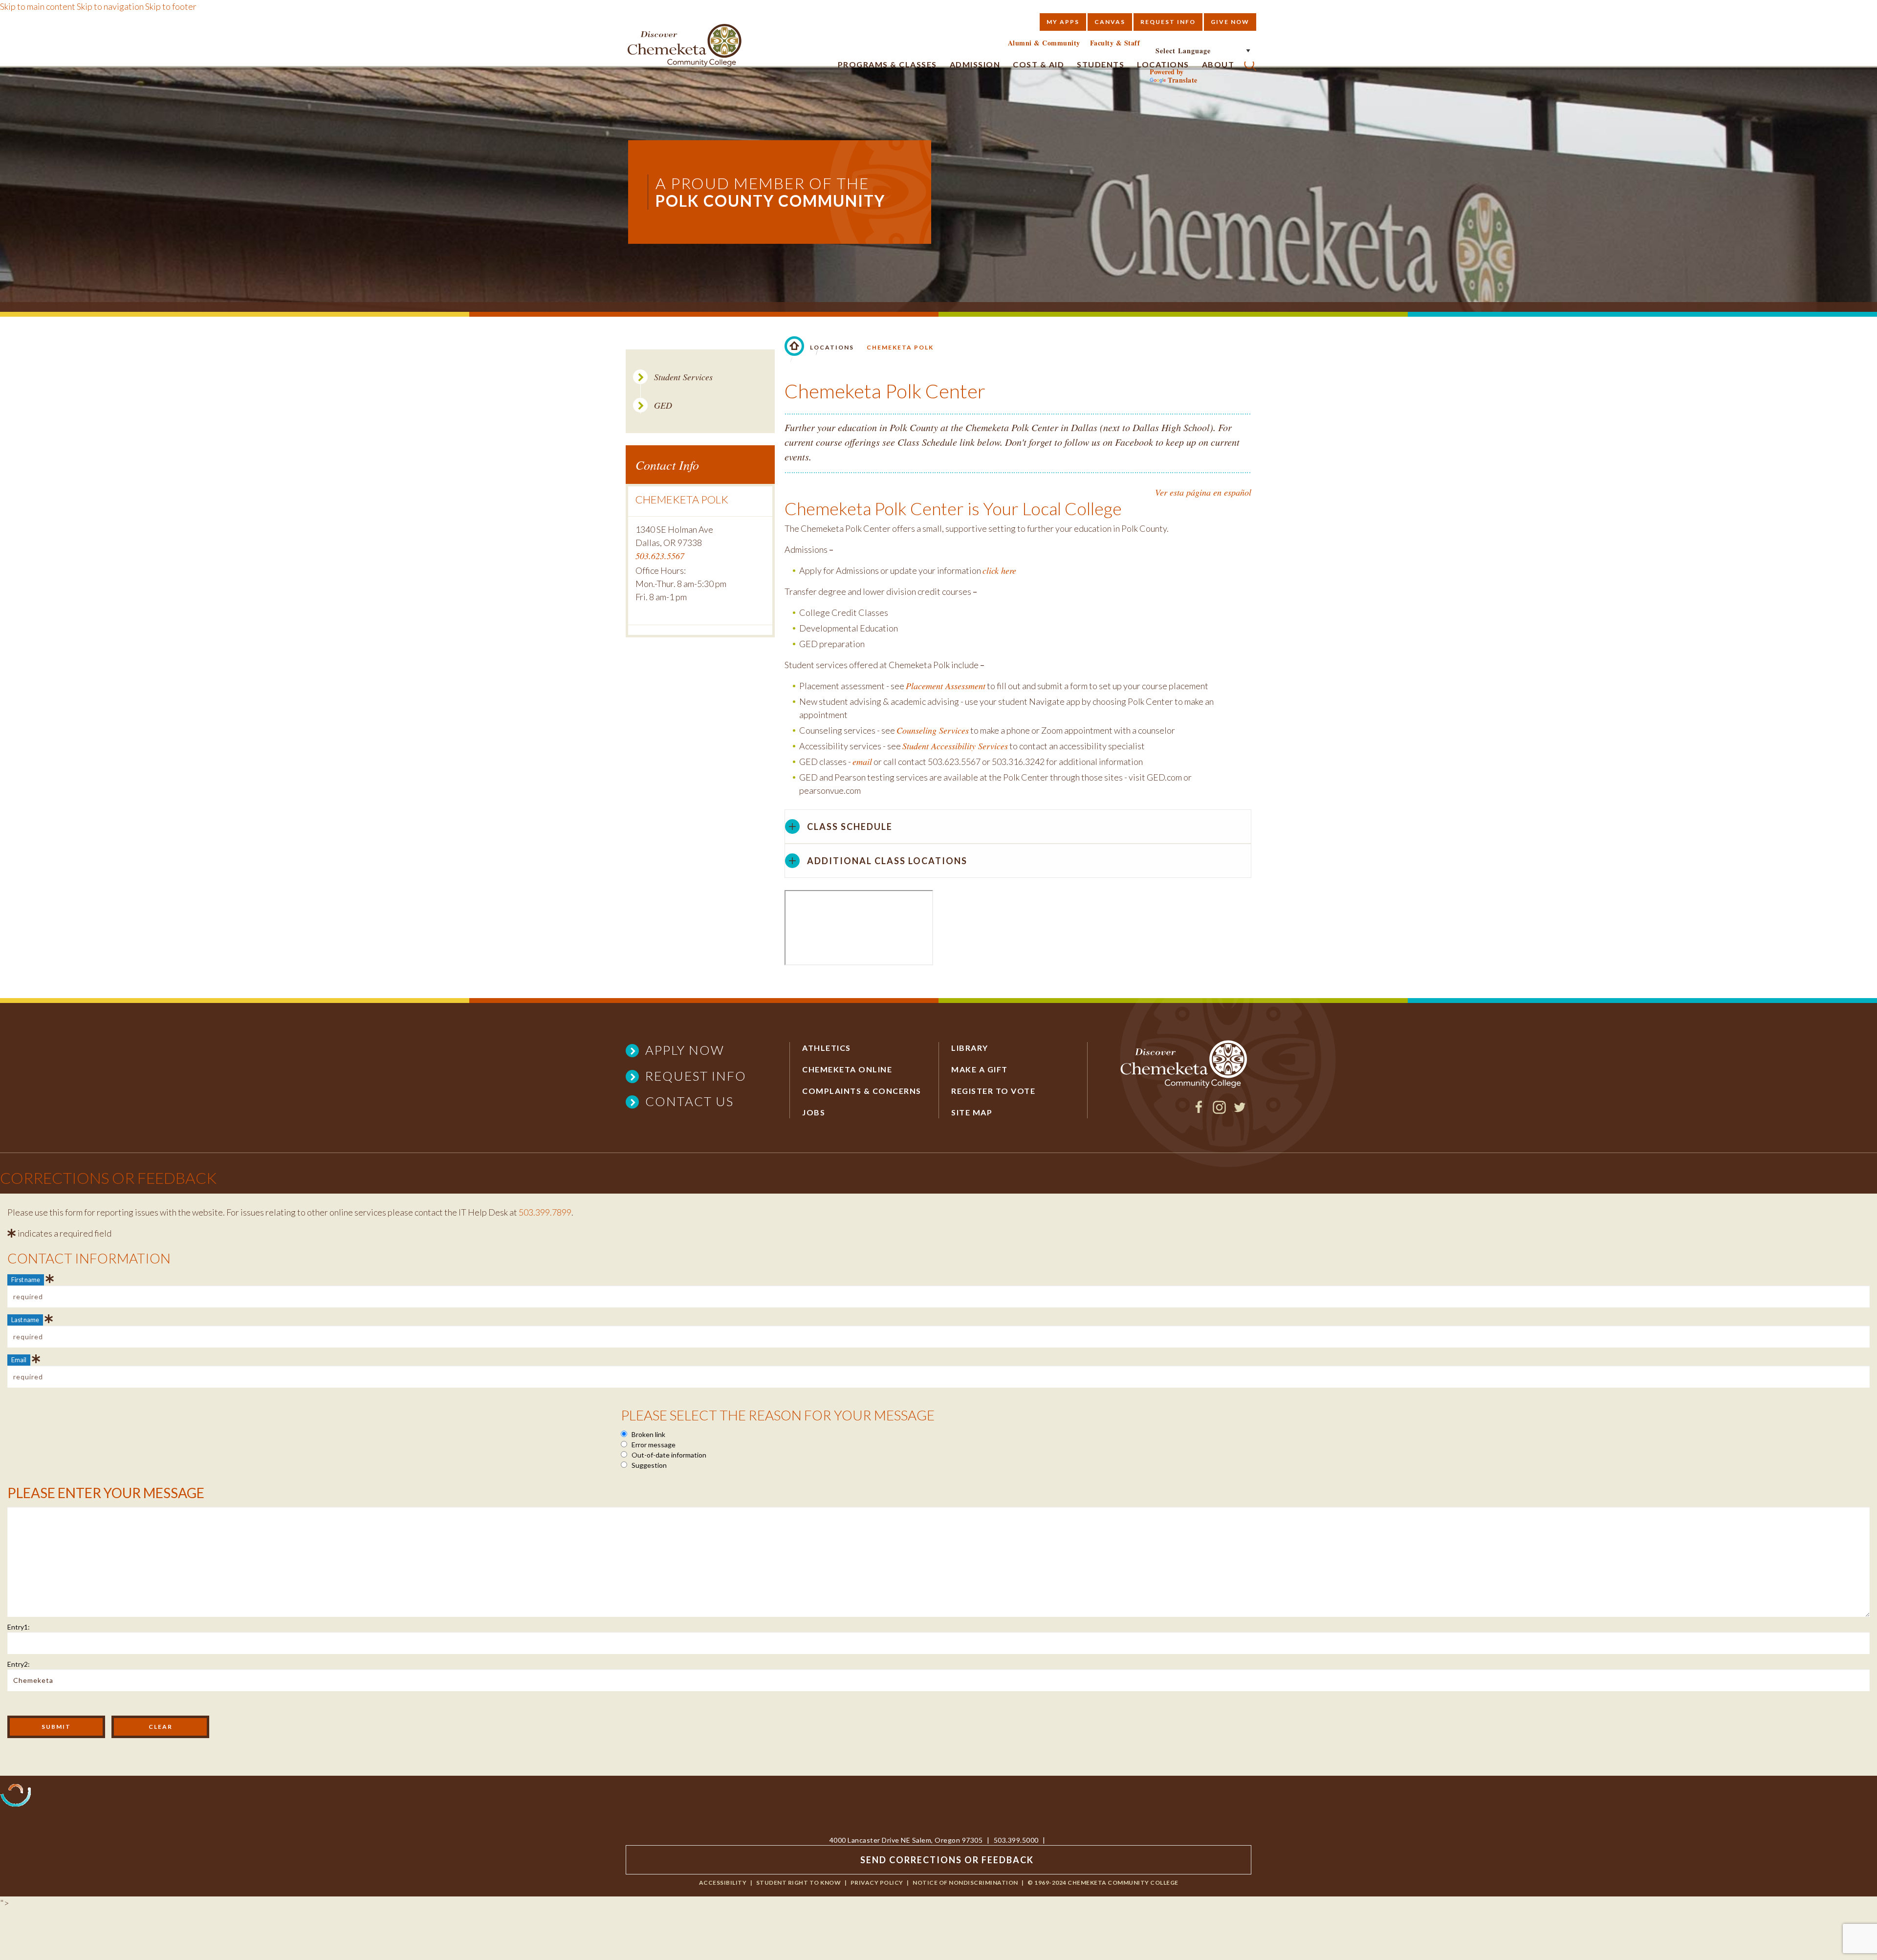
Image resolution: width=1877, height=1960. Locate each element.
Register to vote (993, 1091)
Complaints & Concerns (862, 1091)
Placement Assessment (946, 686)
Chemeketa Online (847, 1069)
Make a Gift (980, 1069)
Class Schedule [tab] (850, 827)
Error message (653, 1445)
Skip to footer (171, 6)
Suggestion (648, 1465)
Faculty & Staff (1115, 43)
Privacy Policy (877, 1883)
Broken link (648, 1434)
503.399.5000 (1016, 1840)
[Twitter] (1240, 1111)
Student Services (683, 377)
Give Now (1230, 22)
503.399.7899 (545, 1212)
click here (999, 570)
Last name (25, 1320)
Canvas (1110, 22)
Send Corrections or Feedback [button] (947, 1860)
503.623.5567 (660, 556)
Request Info (1168, 22)
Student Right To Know (799, 1883)
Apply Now (685, 1050)
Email (19, 1360)
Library (970, 1048)
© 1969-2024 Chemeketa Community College (1103, 1883)
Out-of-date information (668, 1455)
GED (663, 405)
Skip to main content (38, 6)
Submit (56, 1727)
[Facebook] (1199, 1111)
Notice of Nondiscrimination (965, 1883)
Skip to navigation (110, 6)
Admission (975, 64)
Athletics (827, 1048)
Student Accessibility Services (955, 746)
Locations (832, 347)
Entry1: (19, 1627)
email (862, 762)
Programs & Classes (887, 64)
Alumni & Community (1044, 43)
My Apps (1063, 22)
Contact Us (689, 1101)
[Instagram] (1219, 1111)
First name (26, 1280)
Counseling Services (933, 730)
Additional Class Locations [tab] (887, 861)
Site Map (972, 1112)
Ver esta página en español (1203, 492)
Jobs (814, 1112)
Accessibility (723, 1883)
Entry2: (19, 1664)
